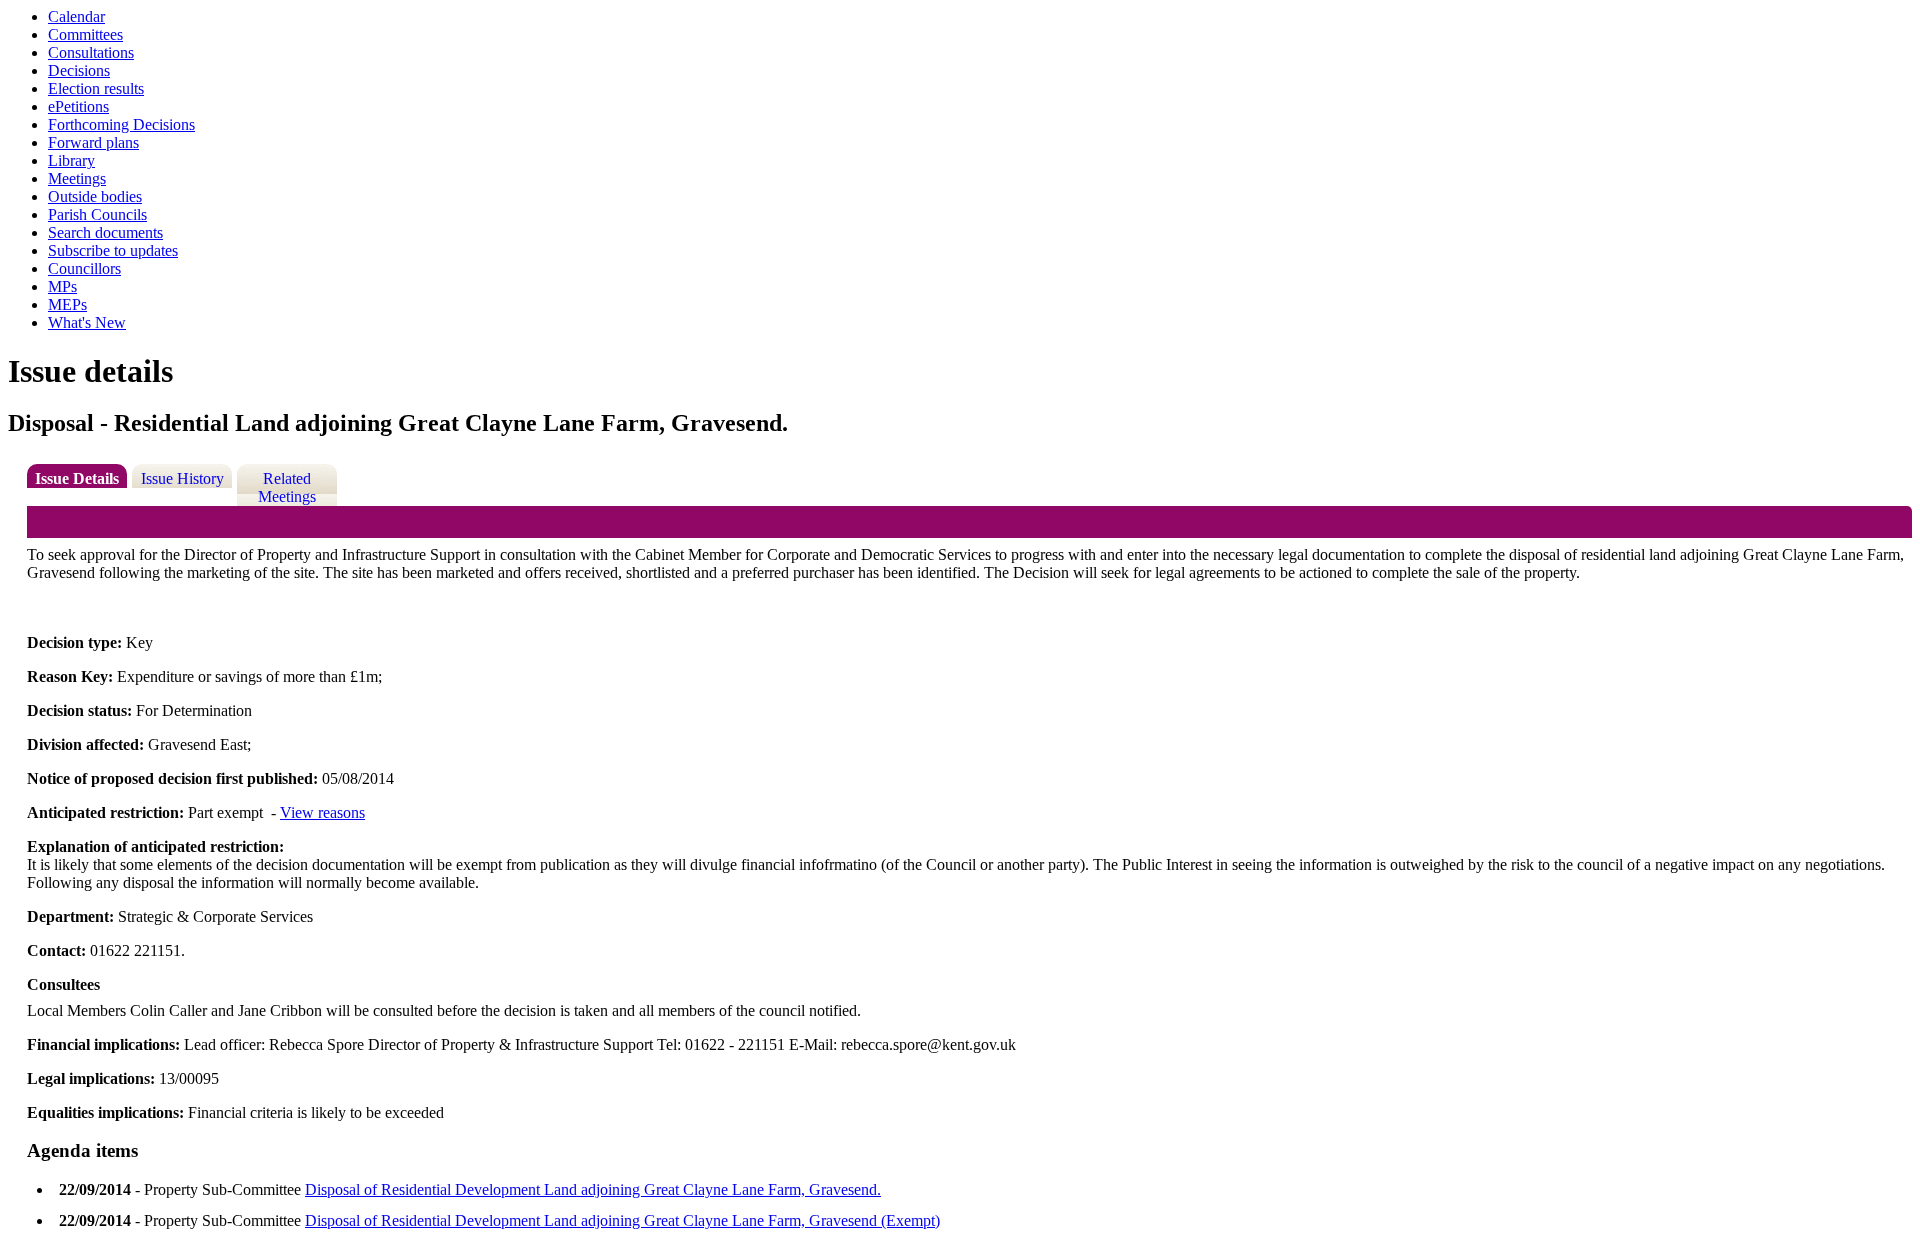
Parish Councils (97, 214)
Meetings (77, 178)
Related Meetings (287, 487)
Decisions (79, 70)
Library (71, 160)
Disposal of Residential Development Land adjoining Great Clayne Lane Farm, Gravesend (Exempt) (622, 1220)
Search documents (105, 232)
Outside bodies (95, 196)
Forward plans (93, 142)
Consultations (91, 52)
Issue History (182, 478)
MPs (62, 286)
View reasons (322, 812)
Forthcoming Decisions (121, 124)
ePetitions (78, 106)
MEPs (67, 304)
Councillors (84, 268)
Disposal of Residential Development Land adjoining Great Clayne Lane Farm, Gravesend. (593, 1189)
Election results (96, 88)
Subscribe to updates (113, 250)
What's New (87, 322)
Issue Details (77, 478)
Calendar (76, 16)
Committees (85, 34)
